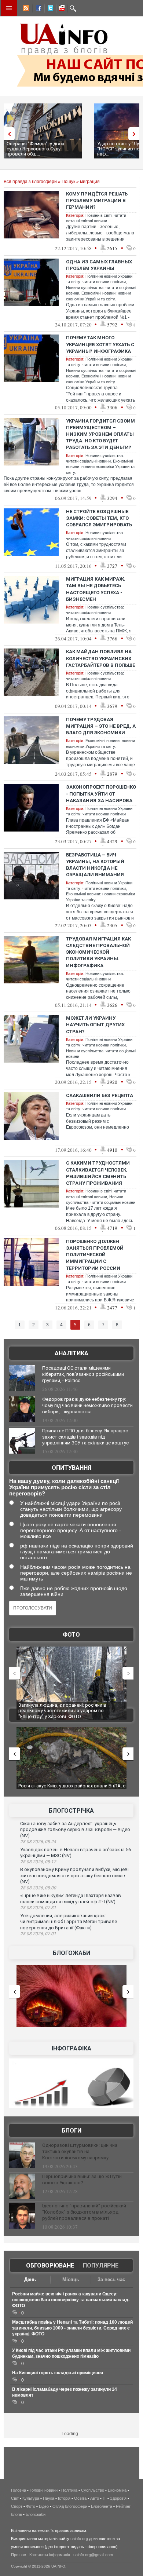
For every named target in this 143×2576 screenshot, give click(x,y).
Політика (69, 2490)
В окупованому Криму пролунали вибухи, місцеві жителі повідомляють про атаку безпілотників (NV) (74, 1875)
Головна (19, 2490)
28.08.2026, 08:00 (38, 1888)
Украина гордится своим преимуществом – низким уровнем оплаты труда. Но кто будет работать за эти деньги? (100, 434)
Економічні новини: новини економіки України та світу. (100, 467)
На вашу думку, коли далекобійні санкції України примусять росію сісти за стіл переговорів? (64, 1487)
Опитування (71, 1468)
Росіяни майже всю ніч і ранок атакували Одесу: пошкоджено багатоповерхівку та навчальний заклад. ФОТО (71, 2300)
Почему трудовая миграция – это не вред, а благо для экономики (101, 726)
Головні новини (44, 2490)
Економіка (117, 2490)
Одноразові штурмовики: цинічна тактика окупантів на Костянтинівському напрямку (80, 2151)
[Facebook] (37, 9)
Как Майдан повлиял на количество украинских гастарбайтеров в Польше (100, 658)
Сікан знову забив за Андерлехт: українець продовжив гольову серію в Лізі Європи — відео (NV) (75, 1830)
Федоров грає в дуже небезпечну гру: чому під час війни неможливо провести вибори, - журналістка (87, 1405)
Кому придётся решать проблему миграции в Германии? (97, 200)
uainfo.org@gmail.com (93, 2555)
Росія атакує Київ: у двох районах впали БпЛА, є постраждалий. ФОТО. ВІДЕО (72, 1789)
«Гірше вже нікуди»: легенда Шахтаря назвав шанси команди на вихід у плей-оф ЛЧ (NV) (71, 1899)
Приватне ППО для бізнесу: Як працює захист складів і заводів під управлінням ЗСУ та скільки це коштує (85, 1437)
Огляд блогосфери (70, 2506)
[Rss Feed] (25, 9)
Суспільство (93, 2490)
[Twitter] (49, 9)
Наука (49, 2498)
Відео (44, 2506)
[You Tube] (60, 9)
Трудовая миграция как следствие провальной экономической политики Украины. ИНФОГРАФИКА (98, 952)
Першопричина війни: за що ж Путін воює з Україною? (82, 2179)
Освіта (80, 2498)
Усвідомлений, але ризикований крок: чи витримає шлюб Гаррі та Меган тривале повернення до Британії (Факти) (69, 1922)
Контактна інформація (50, 2555)
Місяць (71, 2279)
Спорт (17, 2506)
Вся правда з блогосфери (30, 182)
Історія (64, 2498)
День (30, 2279)
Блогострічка (71, 1811)
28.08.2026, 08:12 (38, 1862)
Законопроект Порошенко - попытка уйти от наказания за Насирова (101, 794)
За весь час (111, 2279)
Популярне (101, 2266)
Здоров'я (118, 2498)
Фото (71, 1635)
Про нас (19, 2555)
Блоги (71, 2131)
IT (104, 2498)
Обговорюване (50, 2266)
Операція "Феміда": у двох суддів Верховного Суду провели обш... (35, 149)
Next (136, 134)
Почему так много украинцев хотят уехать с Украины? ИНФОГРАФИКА (100, 344)
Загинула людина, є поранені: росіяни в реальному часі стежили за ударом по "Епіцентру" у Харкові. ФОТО (62, 1711)
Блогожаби (71, 1953)
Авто (95, 2498)
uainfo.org (79, 2539)
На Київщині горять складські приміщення (58, 2373)
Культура (31, 2498)
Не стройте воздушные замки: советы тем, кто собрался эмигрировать (99, 518)
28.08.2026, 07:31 (38, 1908)
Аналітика (71, 1353)
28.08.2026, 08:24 (38, 1842)
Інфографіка (71, 2048)
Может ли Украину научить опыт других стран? (95, 1025)
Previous (7, 134)
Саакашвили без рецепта (100, 1095)
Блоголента (102, 2506)
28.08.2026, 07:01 (38, 1934)
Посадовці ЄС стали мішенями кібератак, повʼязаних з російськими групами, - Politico (83, 1374)
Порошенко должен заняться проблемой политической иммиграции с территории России (95, 1255)
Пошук (68, 182)
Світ (15, 2498)
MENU (9, 8)
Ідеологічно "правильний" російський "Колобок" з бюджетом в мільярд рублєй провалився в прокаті (84, 2212)
